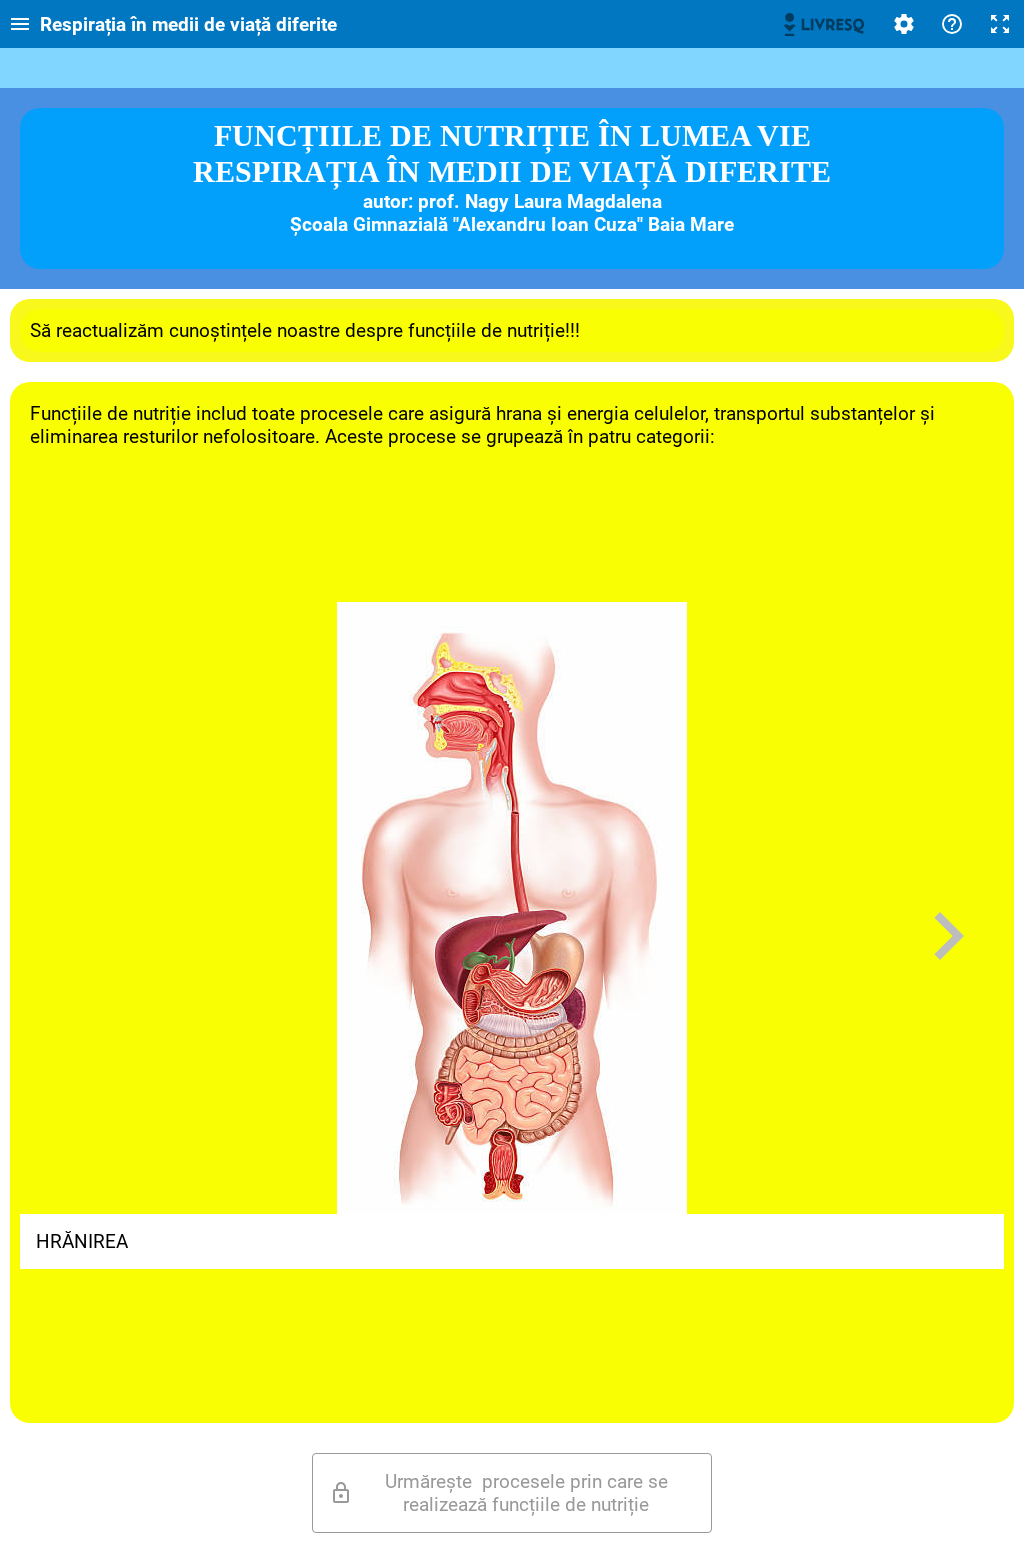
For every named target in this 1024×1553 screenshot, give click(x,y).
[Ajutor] (952, 24)
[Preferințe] (904, 24)
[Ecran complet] (1000, 24)
